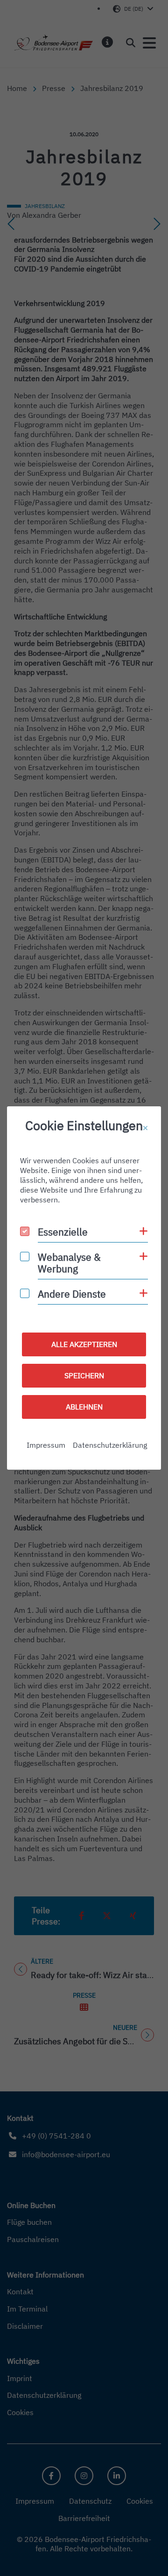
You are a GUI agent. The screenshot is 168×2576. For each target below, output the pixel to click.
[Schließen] (145, 1128)
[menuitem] (46, 1445)
